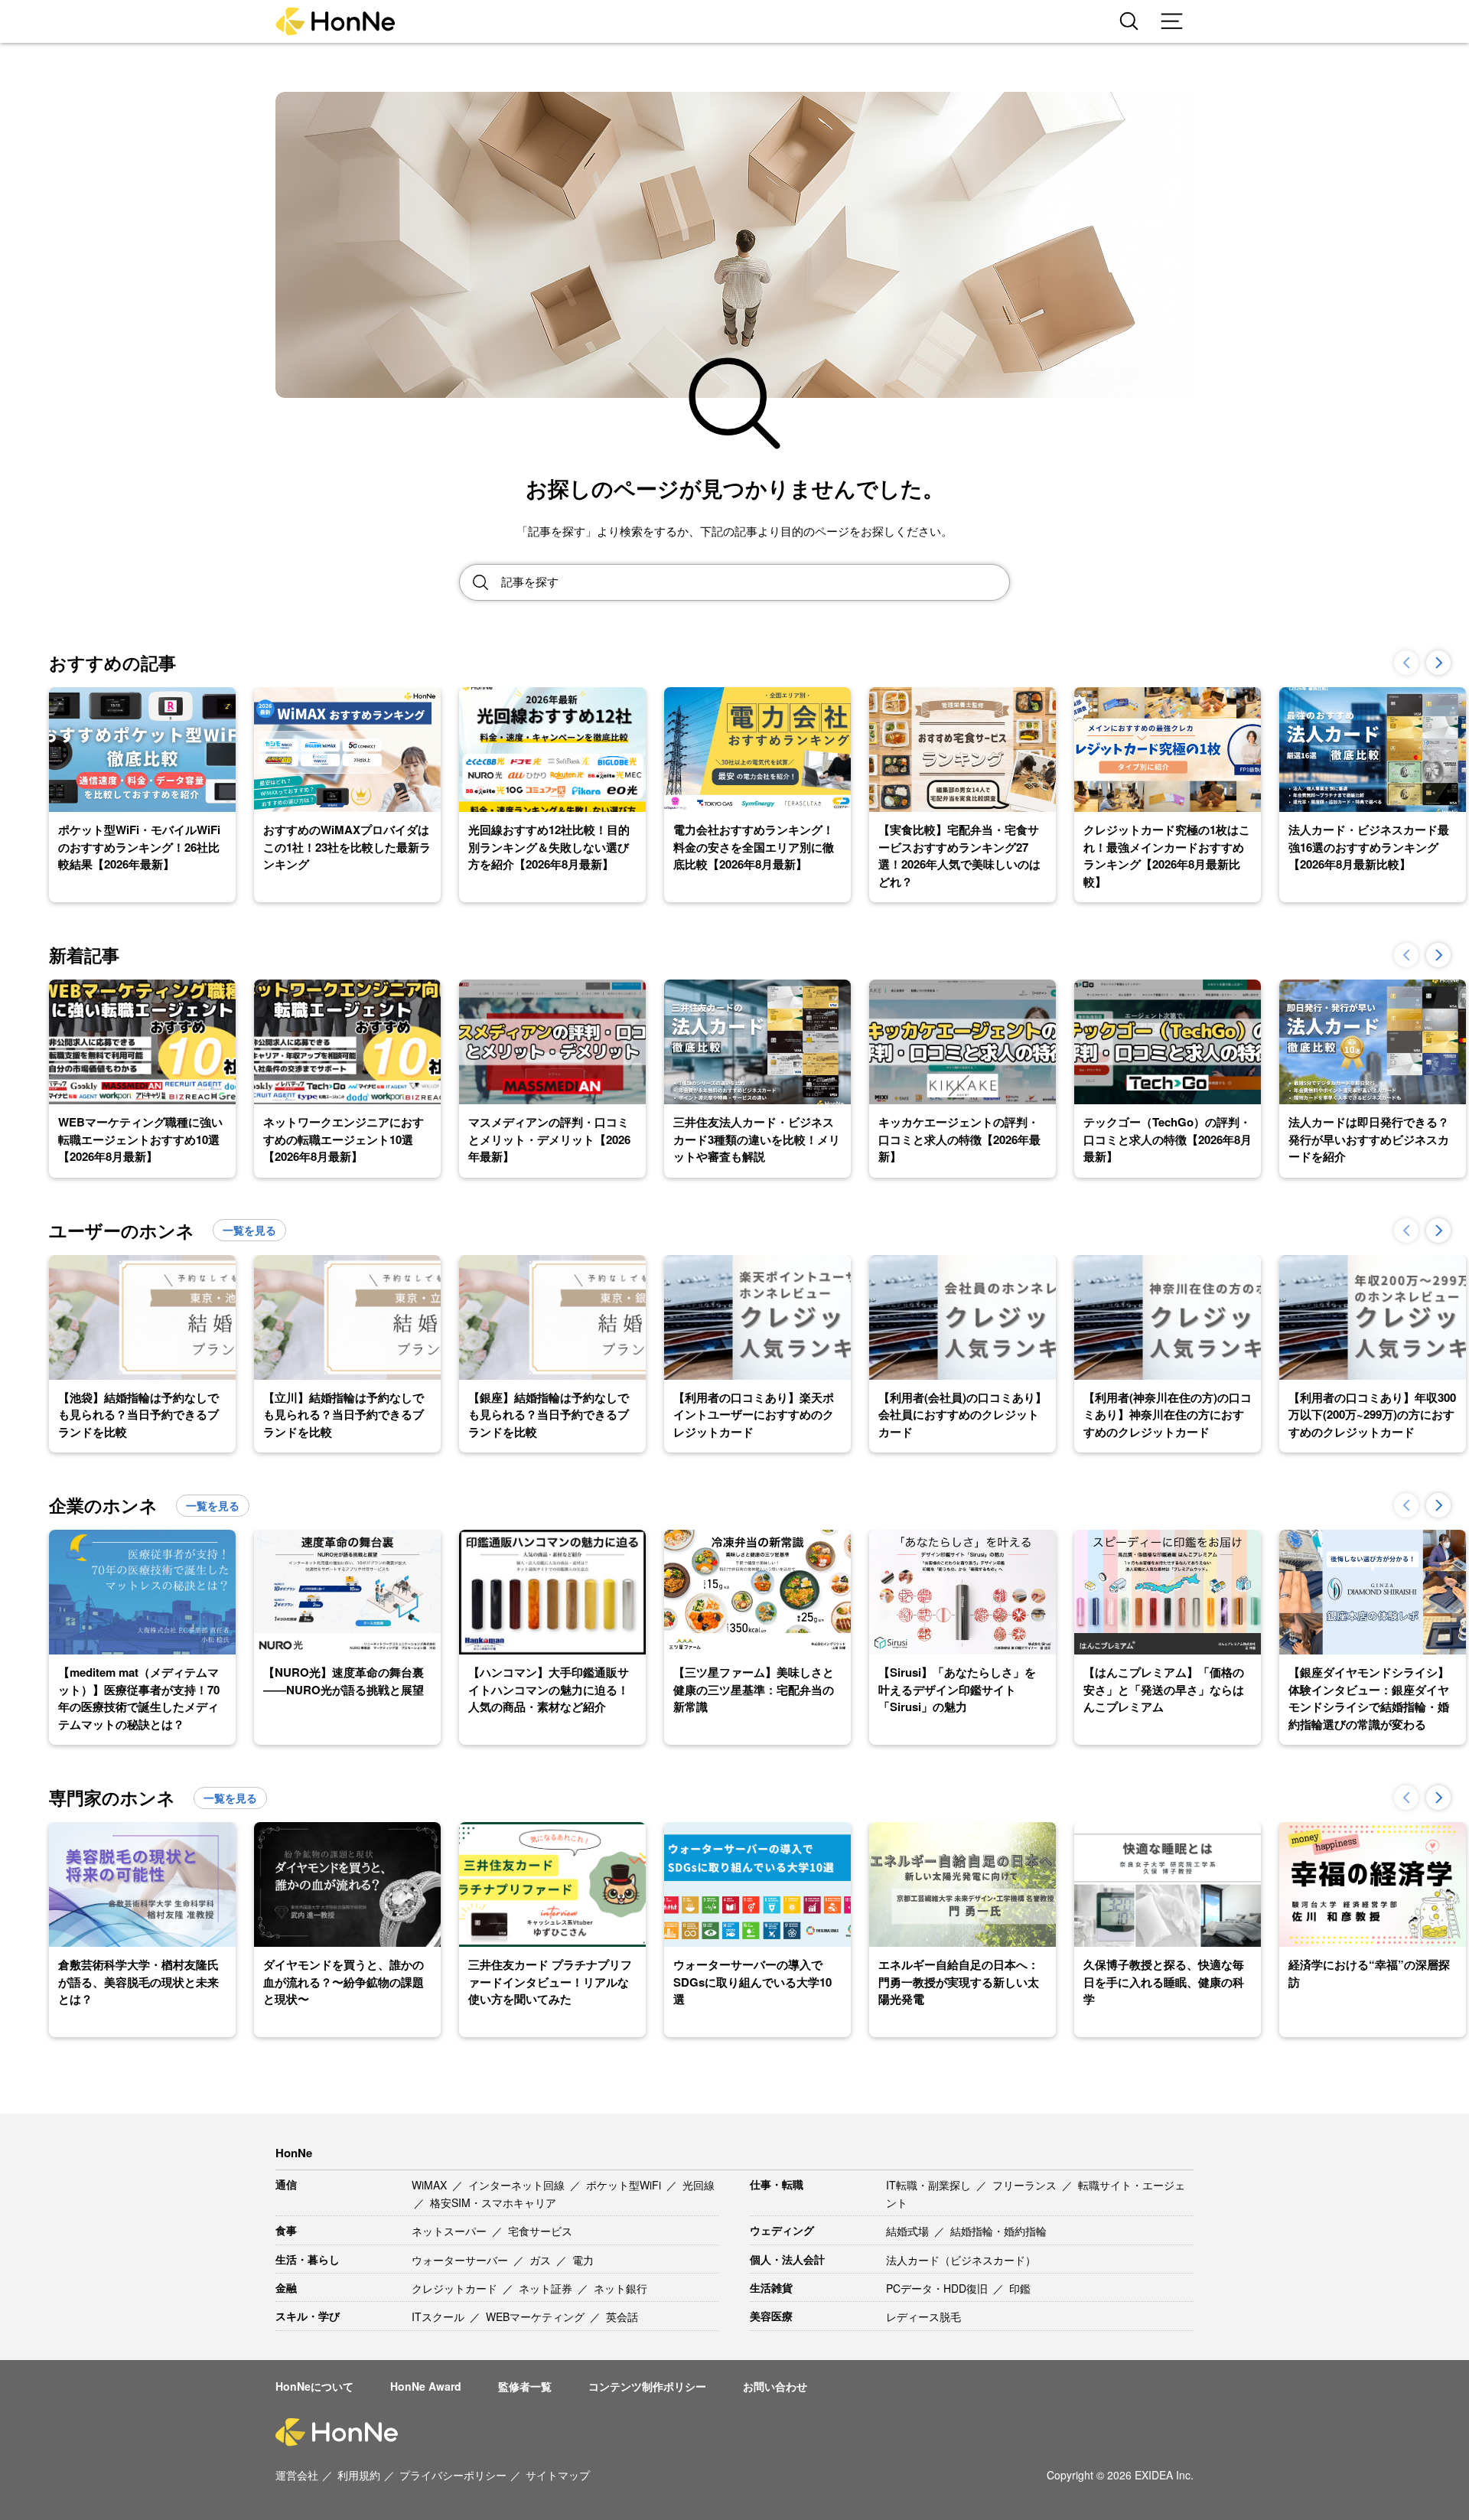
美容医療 (771, 2316)
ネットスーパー (451, 2231)
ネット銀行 (620, 2288)
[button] (1438, 663)
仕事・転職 (777, 2184)
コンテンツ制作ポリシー (647, 2386)
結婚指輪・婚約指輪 (998, 2231)
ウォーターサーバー (461, 2260)
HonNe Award (426, 2386)
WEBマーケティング (537, 2316)
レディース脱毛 (923, 2316)
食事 (286, 2230)
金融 (286, 2287)
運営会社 (297, 2475)
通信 (286, 2184)
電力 (583, 2260)
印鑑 (1020, 2288)
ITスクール (440, 2316)
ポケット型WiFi (625, 2185)
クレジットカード (456, 2288)
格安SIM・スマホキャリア (493, 2202)
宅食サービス (540, 2231)
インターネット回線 (518, 2185)
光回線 (699, 2185)
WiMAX (431, 2185)
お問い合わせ (775, 2386)
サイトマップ (558, 2475)
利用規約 (359, 2475)
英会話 (622, 2316)
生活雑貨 (771, 2287)
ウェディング (782, 2230)
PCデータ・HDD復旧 (938, 2288)
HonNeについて (314, 2386)
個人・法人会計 (787, 2259)
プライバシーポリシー (453, 2475)
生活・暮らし (308, 2259)
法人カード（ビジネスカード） (961, 2260)
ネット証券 (547, 2288)
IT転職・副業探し (930, 2185)
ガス (542, 2260)
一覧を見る (249, 1230)
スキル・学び (308, 2316)
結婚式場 (909, 2231)
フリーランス (1026, 2185)
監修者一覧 (525, 2386)
